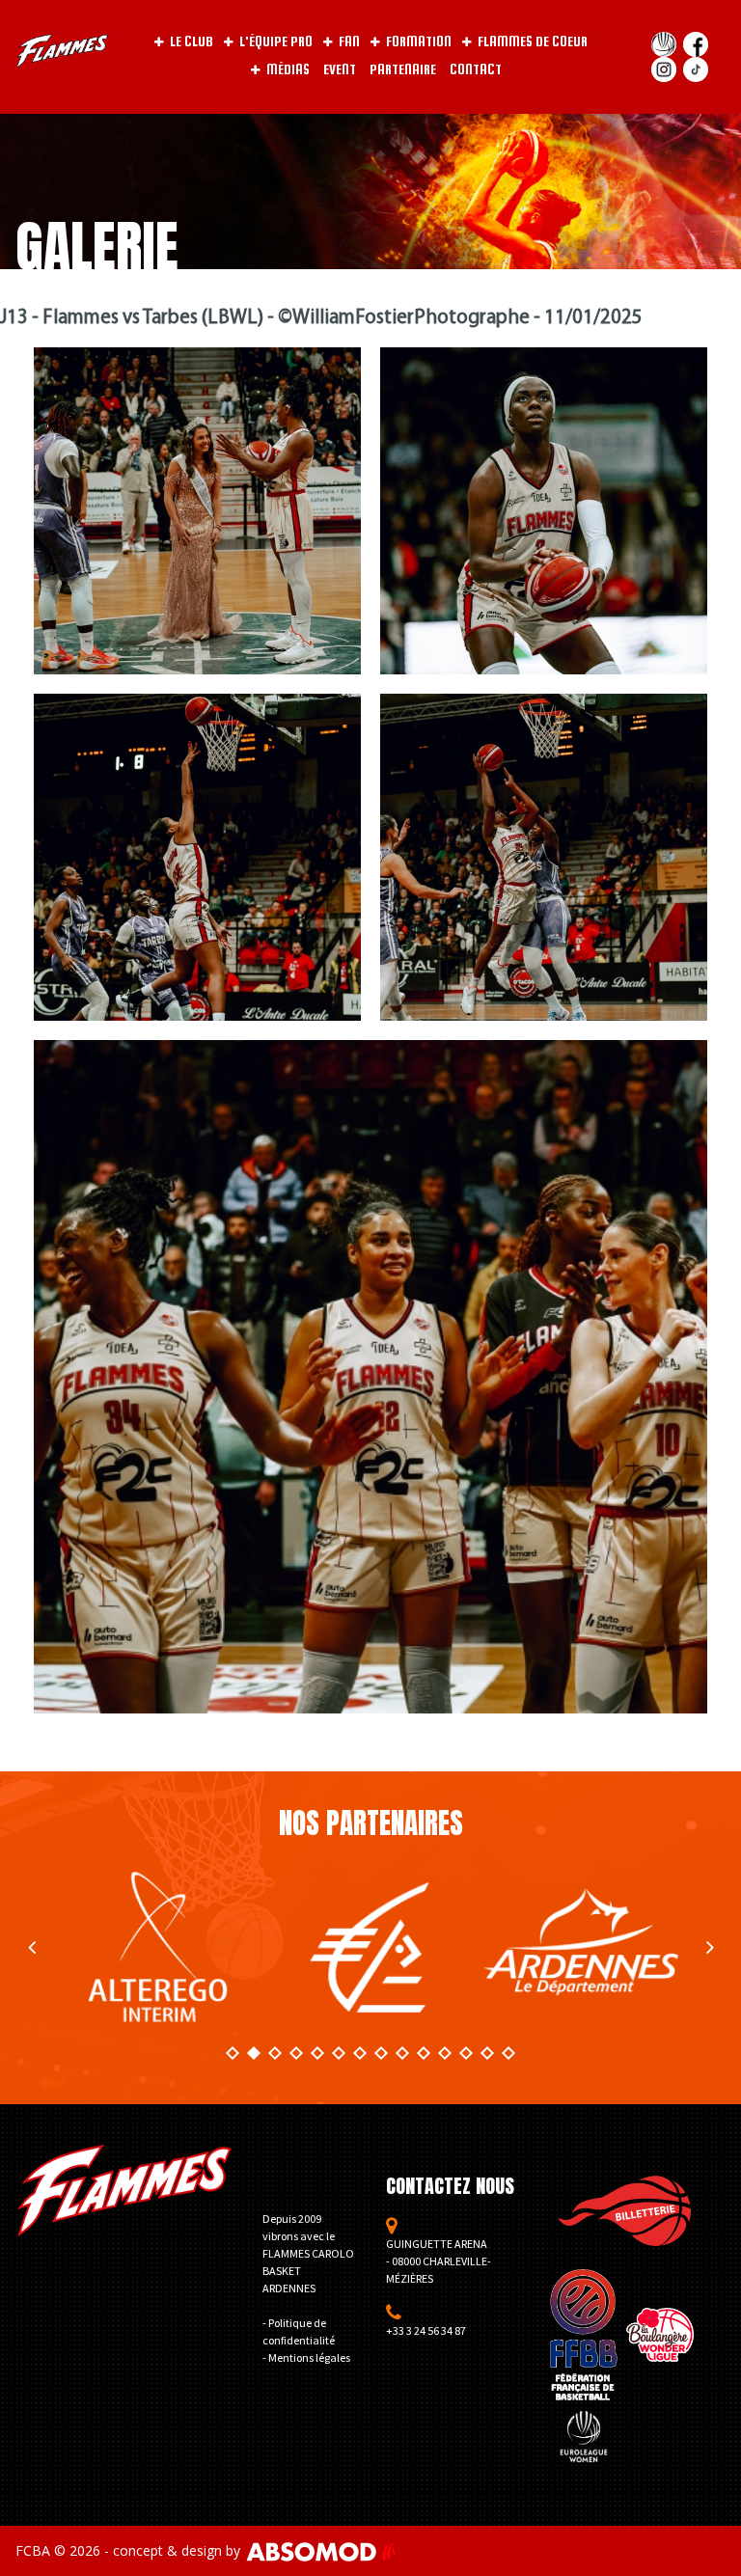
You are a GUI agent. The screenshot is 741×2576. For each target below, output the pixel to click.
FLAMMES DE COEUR (533, 41)
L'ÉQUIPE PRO (276, 41)
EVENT (340, 69)
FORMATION (419, 41)
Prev (31, 1947)
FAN (349, 41)
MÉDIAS (288, 69)
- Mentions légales (306, 2357)
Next (710, 1947)
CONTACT (476, 69)
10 (424, 2053)
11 (445, 2053)
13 (487, 2053)
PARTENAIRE (403, 69)
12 (466, 2053)
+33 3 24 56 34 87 (426, 2330)
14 (508, 2053)
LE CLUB (192, 41)
